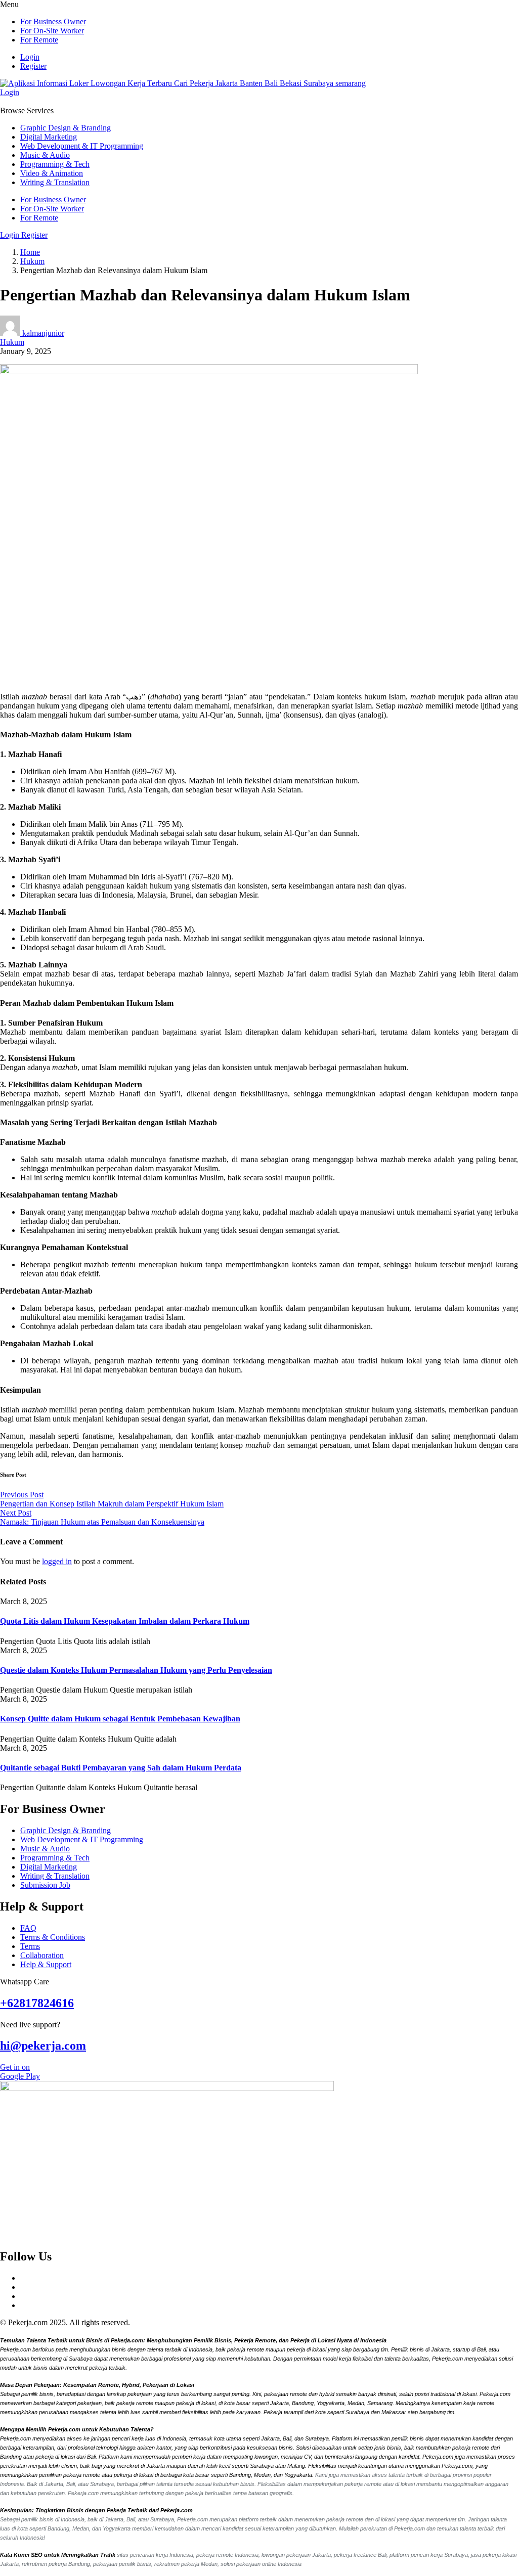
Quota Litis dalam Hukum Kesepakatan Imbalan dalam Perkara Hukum (125, 1621)
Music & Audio (45, 155)
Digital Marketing (49, 137)
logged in (57, 1561)
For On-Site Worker (52, 31)
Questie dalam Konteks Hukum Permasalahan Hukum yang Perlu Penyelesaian (136, 1670)
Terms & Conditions (53, 1937)
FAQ (28, 1928)
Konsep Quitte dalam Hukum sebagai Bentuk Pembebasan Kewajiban (120, 1719)
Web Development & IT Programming (82, 146)
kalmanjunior (43, 333)
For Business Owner (53, 21)
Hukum (32, 261)
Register (33, 66)
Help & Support (46, 1964)
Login (30, 57)
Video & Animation (52, 173)
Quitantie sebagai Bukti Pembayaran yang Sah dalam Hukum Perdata (121, 1768)
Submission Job (45, 1885)
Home (30, 252)
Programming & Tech (55, 164)
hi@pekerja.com (43, 2046)
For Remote (39, 40)
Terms (30, 1946)
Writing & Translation (55, 182)
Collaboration (42, 1955)
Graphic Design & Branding (66, 128)
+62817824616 (37, 2003)
